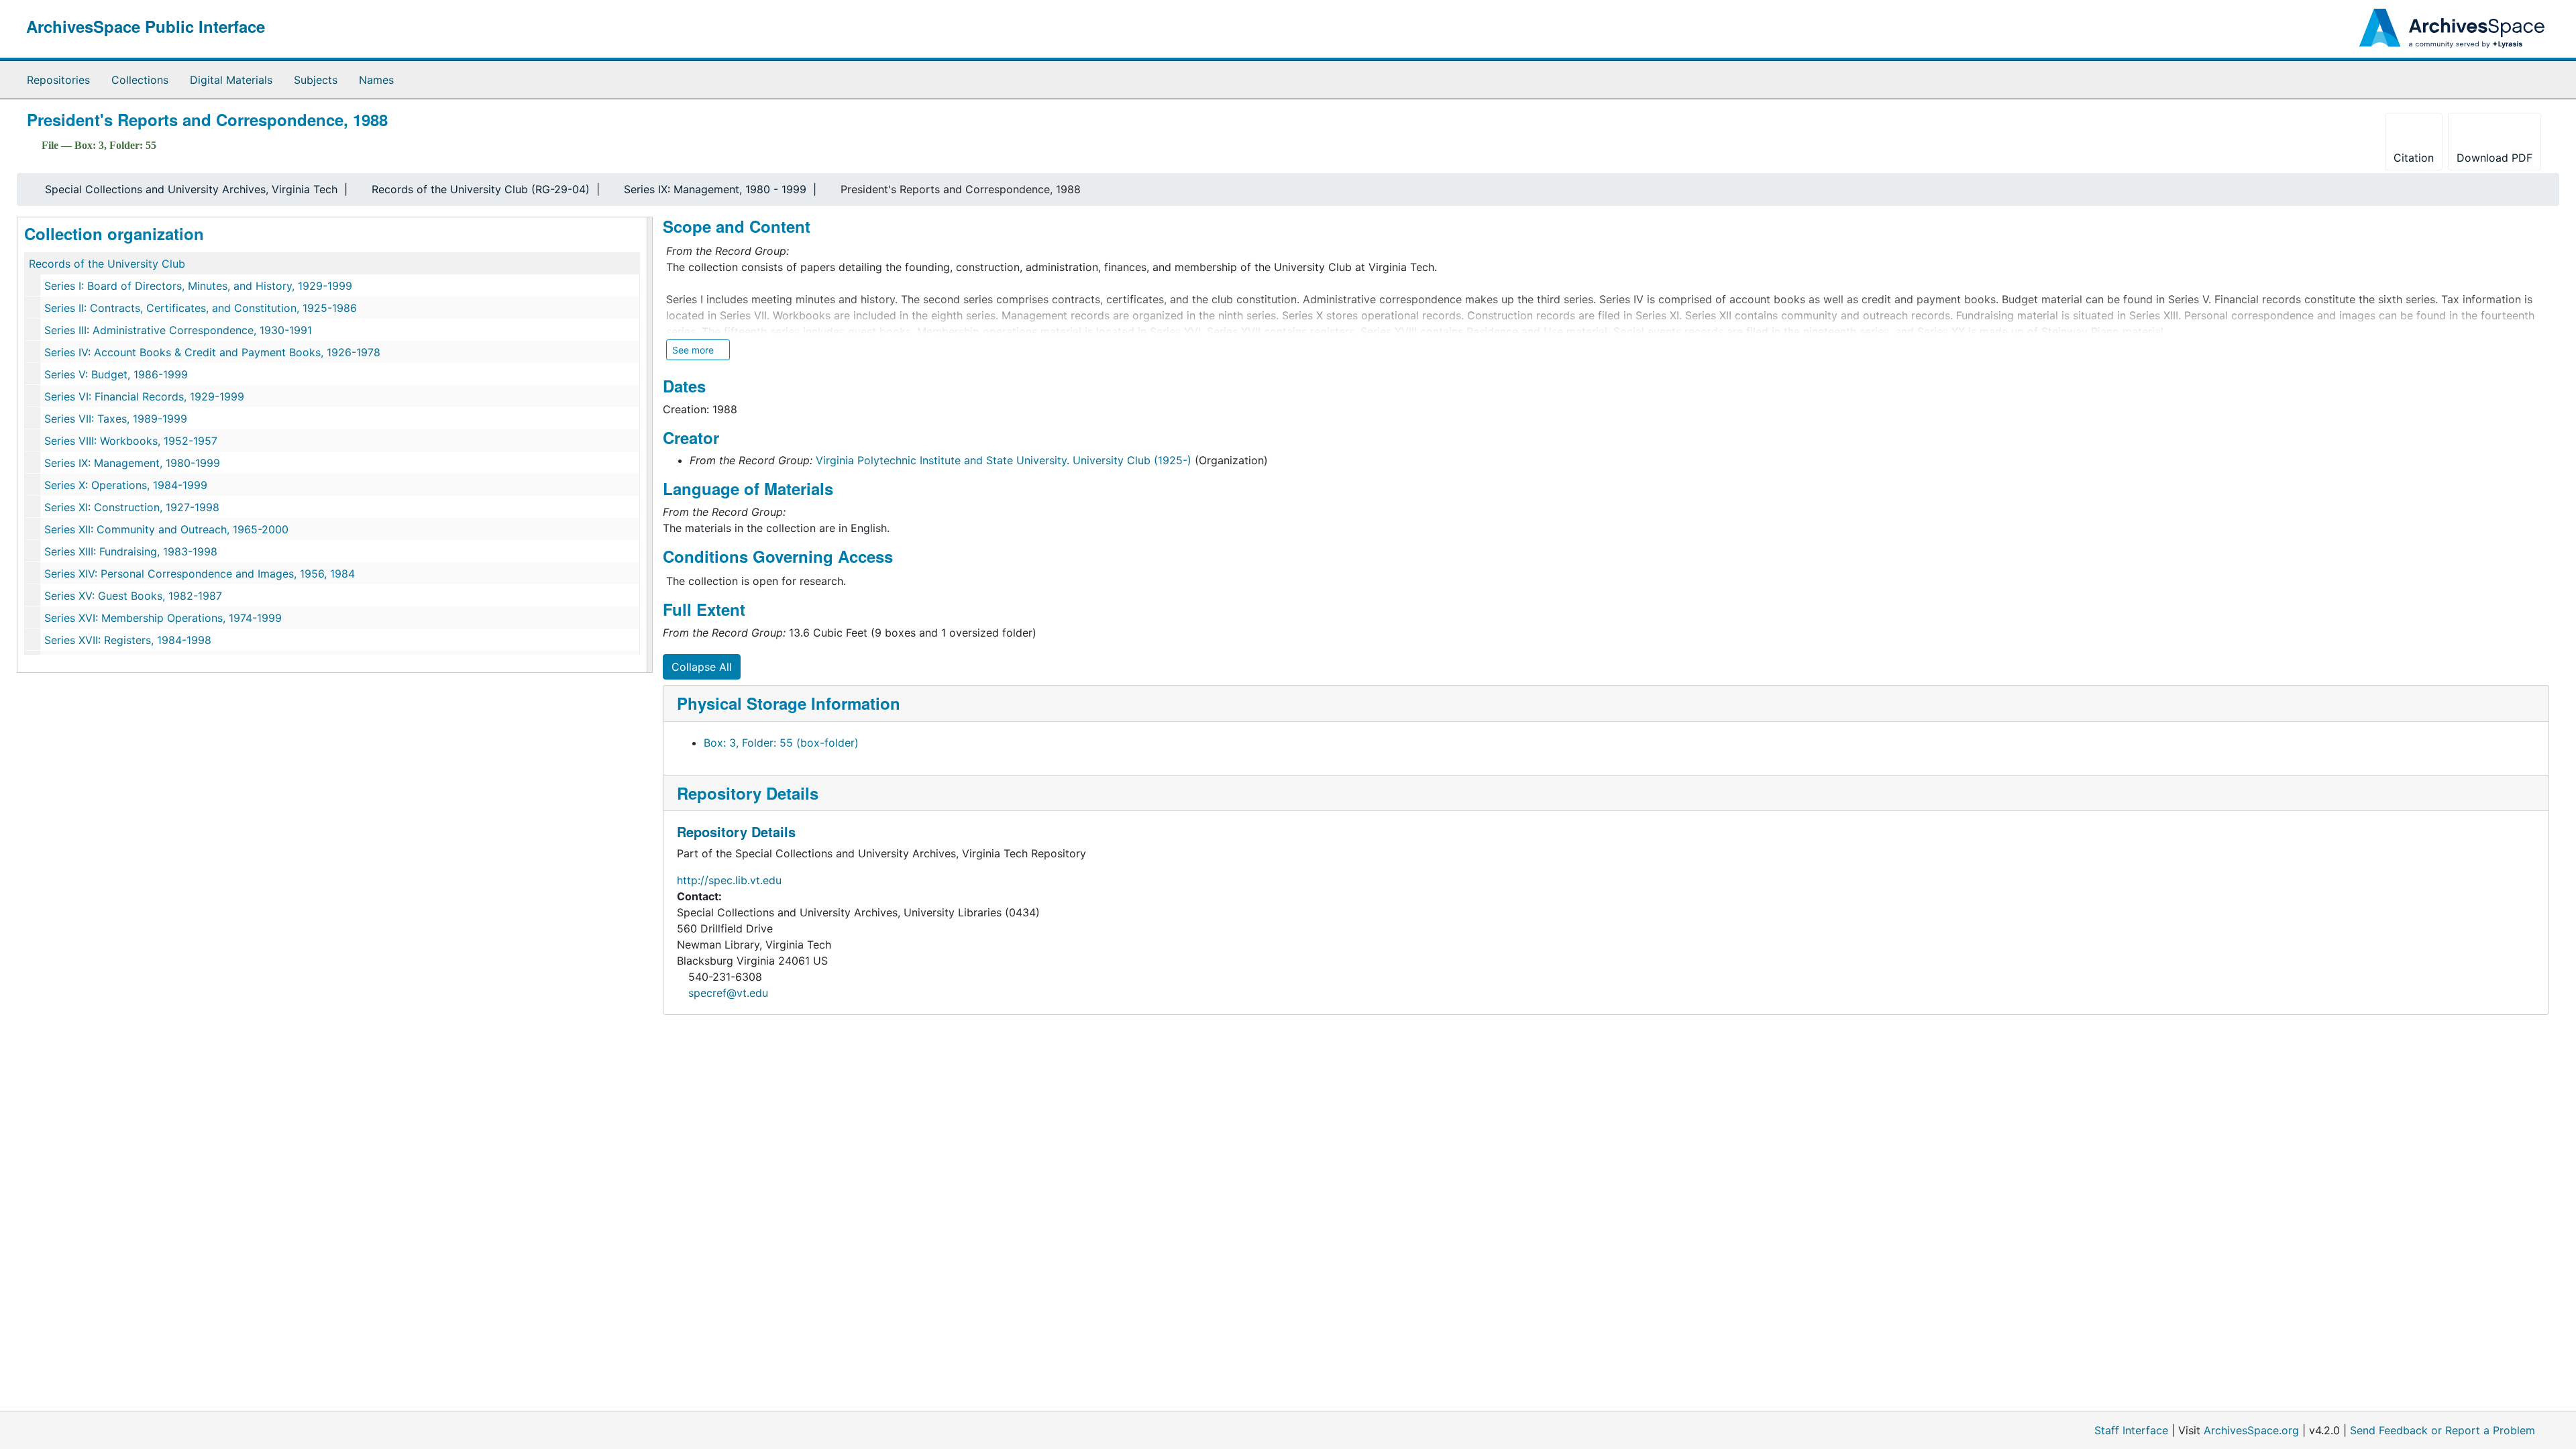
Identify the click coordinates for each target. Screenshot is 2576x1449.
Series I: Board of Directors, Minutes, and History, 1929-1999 (198, 286)
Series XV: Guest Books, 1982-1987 (133, 596)
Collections (140, 80)
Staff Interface (2131, 1430)
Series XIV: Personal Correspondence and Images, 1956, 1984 (200, 574)
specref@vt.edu (728, 993)
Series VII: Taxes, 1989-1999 (116, 419)
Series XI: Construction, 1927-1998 (132, 507)
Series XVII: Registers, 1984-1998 (128, 640)
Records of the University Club (107, 264)
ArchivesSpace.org (2251, 1430)
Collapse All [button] (702, 667)
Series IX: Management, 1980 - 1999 (715, 189)
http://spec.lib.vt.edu (729, 880)
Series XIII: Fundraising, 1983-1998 (131, 551)
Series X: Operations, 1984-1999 (126, 485)
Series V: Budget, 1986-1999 (116, 374)
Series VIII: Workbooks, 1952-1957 (131, 441)
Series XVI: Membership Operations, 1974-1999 (163, 618)
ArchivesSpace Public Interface (146, 26)
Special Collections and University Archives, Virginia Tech (191, 189)
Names (376, 80)
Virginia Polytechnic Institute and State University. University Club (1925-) (1004, 460)
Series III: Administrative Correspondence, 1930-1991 (178, 330)
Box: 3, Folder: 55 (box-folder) (781, 743)
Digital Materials (231, 80)
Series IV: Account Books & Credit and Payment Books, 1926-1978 (212, 352)
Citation (2414, 158)
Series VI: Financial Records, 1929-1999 (144, 396)
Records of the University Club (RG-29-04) (481, 189)
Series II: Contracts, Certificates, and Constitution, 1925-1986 (201, 308)
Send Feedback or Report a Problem (2443, 1430)
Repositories (58, 80)
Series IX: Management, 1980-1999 (132, 463)
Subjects (316, 80)
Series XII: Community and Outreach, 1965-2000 (166, 529)
